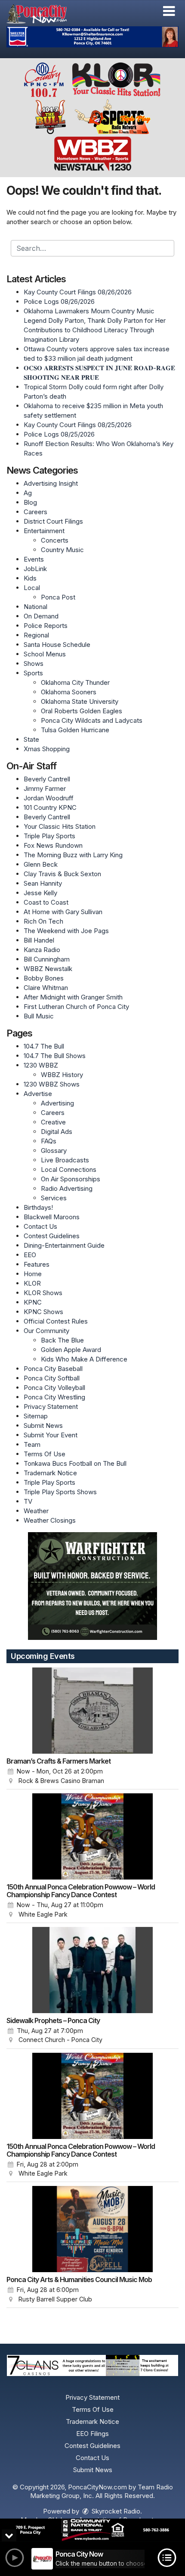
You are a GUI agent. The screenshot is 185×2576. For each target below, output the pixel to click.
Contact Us (40, 1226)
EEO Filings (92, 2434)
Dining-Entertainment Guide (64, 1245)
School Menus (45, 654)
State (31, 739)
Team (32, 1444)
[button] (169, 11)
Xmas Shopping (47, 749)
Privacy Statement (51, 1407)
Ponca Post (58, 597)
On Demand (41, 616)
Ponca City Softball (52, 1378)
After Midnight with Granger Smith (73, 997)
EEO (30, 1255)
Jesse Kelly (40, 893)
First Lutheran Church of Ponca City (76, 1007)
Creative (53, 1122)
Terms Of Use (45, 1454)
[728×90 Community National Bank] (92, 2530)
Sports (33, 673)
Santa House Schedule (57, 645)
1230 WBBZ (41, 1065)
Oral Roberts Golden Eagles (82, 711)
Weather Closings (50, 1520)
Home (33, 1274)
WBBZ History (62, 1075)
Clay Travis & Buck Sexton (62, 874)
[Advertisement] (92, 37)
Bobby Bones (44, 978)
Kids (30, 578)
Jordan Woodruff (49, 798)
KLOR (32, 1283)
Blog (30, 502)
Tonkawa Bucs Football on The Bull (75, 1463)
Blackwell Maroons (52, 1217)
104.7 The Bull (44, 1046)
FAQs (49, 1141)
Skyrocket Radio (115, 2511)
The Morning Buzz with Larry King (73, 855)
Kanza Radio (42, 950)
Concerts (55, 540)
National (35, 607)
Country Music (62, 550)
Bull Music (39, 1016)
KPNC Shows (43, 1312)
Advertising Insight (51, 483)
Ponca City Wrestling (54, 1397)
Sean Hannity (43, 883)
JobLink (35, 569)
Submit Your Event (51, 1435)
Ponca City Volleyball (54, 1388)
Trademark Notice (50, 1473)
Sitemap (36, 1416)
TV (28, 1501)
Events (34, 559)
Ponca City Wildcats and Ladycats (92, 720)
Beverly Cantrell (47, 779)
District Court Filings (53, 521)
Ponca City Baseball (53, 1369)
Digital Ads (57, 1132)
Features (37, 1264)
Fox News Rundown (53, 845)
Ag (28, 493)
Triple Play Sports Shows (60, 1492)
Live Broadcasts (65, 1160)
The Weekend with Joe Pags (66, 931)
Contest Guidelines (52, 1236)
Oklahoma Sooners (69, 692)
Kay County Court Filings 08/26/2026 (78, 292)
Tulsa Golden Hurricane (75, 730)
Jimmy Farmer (45, 788)
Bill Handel (39, 940)
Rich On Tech (43, 921)
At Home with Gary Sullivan (63, 912)
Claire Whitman (46, 988)
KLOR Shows (43, 1293)
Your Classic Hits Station (60, 826)
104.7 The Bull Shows (55, 1056)
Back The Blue (62, 1340)
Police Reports (46, 626)
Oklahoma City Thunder (75, 682)
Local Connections (69, 1169)
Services (54, 1198)
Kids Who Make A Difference (84, 1359)
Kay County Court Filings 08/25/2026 (78, 425)
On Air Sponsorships (71, 1179)
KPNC (33, 1302)
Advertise (38, 1094)
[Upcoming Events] (92, 1711)
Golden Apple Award (71, 1350)
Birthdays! (38, 1207)
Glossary (54, 1151)
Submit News (43, 1425)
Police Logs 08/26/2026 (59, 301)
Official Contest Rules (56, 1321)
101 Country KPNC (50, 807)
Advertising (57, 1103)
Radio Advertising (67, 1188)
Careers (35, 512)
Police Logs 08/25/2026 (59, 434)
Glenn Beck (41, 864)
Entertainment (44, 531)
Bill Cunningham (47, 959)
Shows (34, 664)
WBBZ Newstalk (48, 969)
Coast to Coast (46, 902)
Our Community (46, 1331)
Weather (36, 1511)
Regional (36, 635)
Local (32, 588)
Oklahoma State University (80, 701)
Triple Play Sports (49, 836)
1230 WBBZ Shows (52, 1084)
